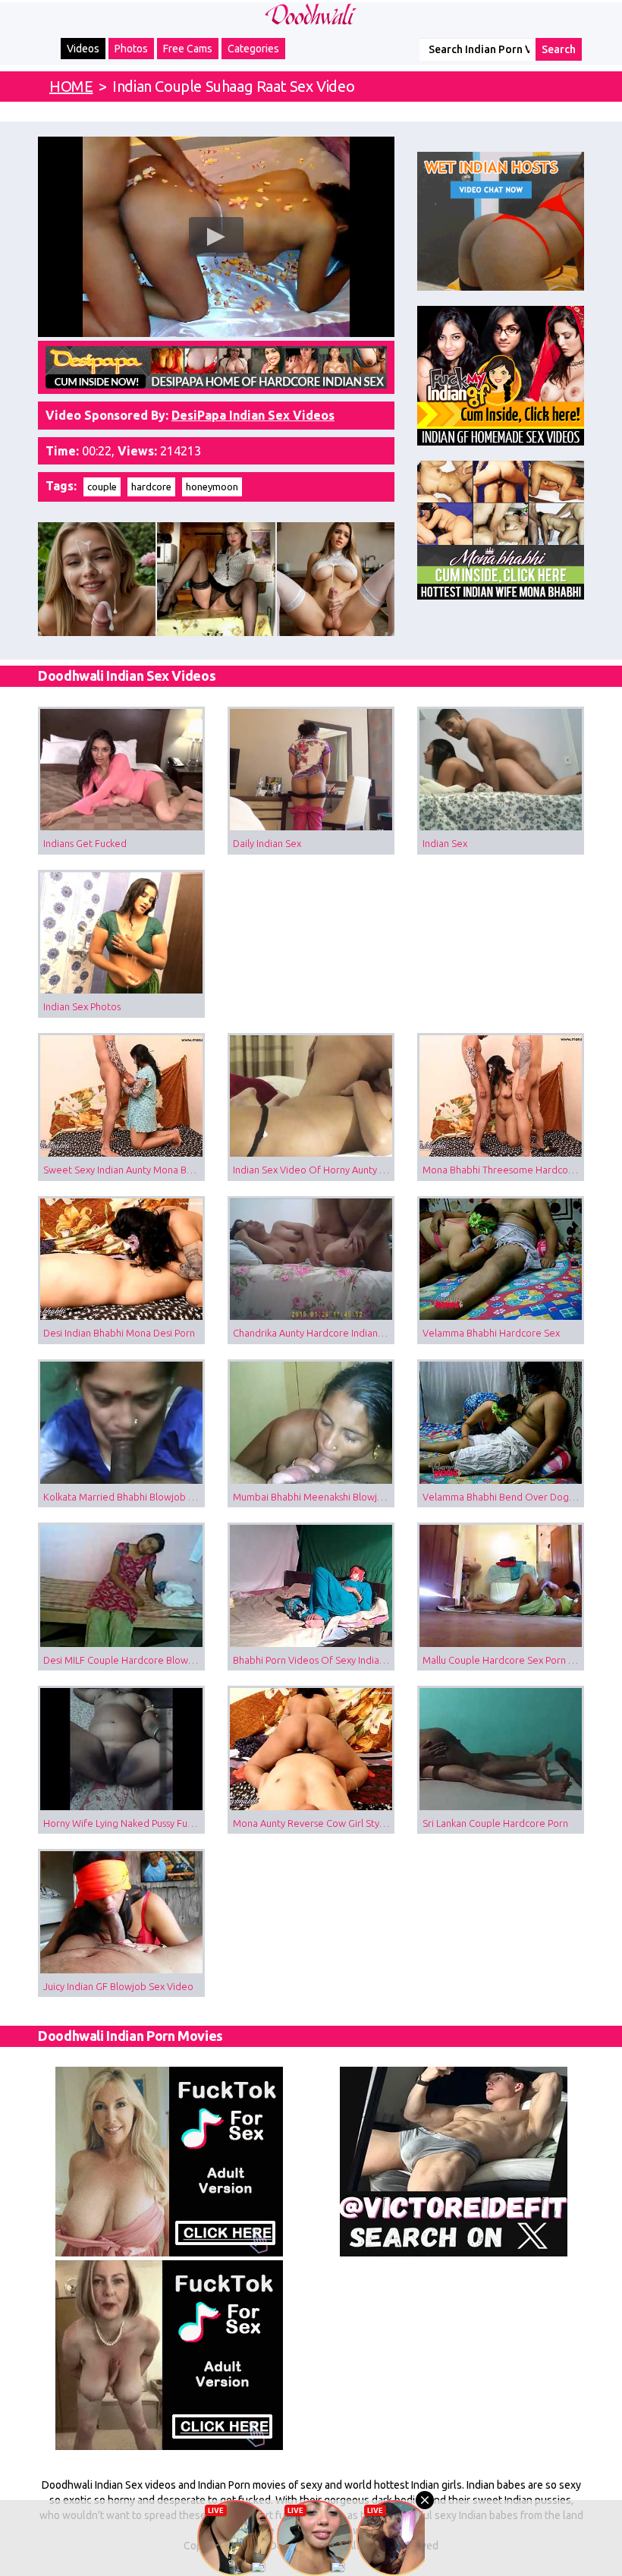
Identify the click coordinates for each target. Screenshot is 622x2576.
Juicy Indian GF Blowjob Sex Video (118, 1986)
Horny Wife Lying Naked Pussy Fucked (124, 1823)
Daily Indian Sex (267, 843)
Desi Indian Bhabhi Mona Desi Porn (119, 1333)
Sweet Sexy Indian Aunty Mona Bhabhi (124, 1170)
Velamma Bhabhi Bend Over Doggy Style (503, 1497)
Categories (253, 49)
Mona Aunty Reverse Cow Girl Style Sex (314, 1823)
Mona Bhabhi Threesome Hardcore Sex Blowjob (503, 1170)
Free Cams (188, 49)
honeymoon (212, 487)
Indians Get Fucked (85, 843)
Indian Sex (445, 843)
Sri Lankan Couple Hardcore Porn (495, 1823)
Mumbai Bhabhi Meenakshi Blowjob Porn (314, 1497)
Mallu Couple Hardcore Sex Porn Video (503, 1660)
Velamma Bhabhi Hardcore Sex (491, 1333)
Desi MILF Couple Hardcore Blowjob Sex (124, 1660)
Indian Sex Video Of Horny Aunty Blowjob (314, 1170)
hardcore (151, 487)
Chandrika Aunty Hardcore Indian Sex (314, 1333)
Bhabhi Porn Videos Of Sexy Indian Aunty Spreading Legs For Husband (314, 1660)
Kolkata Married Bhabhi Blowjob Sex (124, 1497)
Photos (131, 49)
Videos (83, 49)
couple (102, 487)
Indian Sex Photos (82, 1006)
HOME (71, 86)
